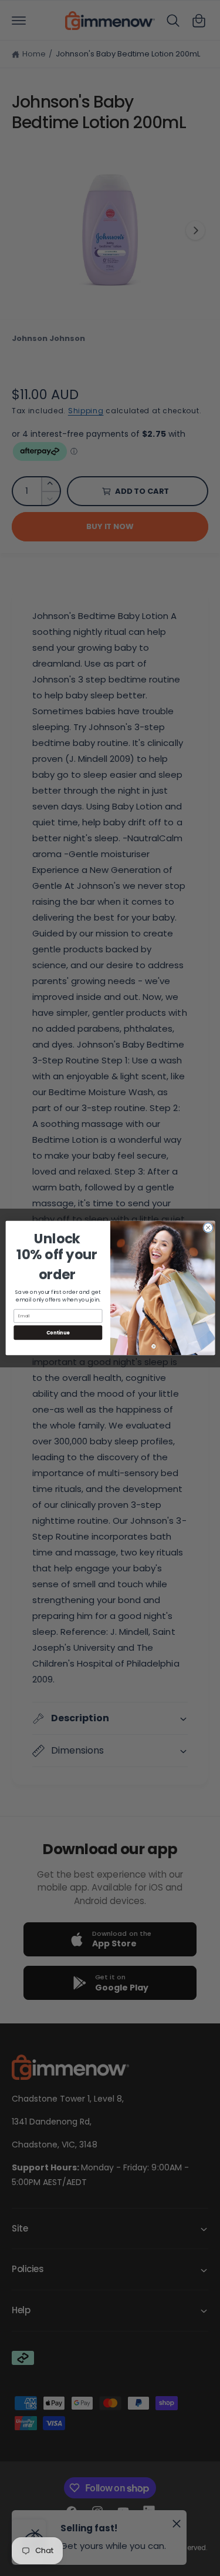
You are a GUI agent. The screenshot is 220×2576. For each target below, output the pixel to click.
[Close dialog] (208, 1227)
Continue (57, 1332)
